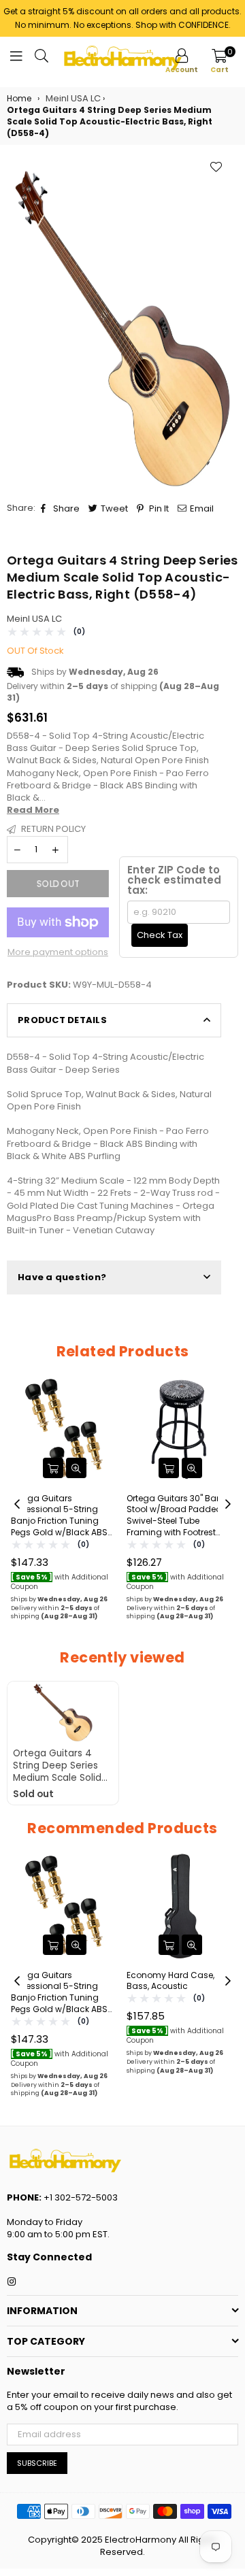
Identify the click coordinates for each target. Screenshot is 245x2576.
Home (19, 99)
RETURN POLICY (52, 829)
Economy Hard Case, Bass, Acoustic (170, 1981)
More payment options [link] (58, 952)
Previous (17, 1505)
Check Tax (160, 935)
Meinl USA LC (34, 619)
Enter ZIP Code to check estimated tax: (174, 880)
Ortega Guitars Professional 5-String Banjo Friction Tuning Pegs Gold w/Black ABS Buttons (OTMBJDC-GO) (60, 1516)
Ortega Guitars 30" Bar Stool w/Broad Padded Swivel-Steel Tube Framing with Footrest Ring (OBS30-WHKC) (174, 1516)
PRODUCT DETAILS (62, 1020)
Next (228, 1505)
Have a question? (62, 1277)
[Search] (42, 58)
